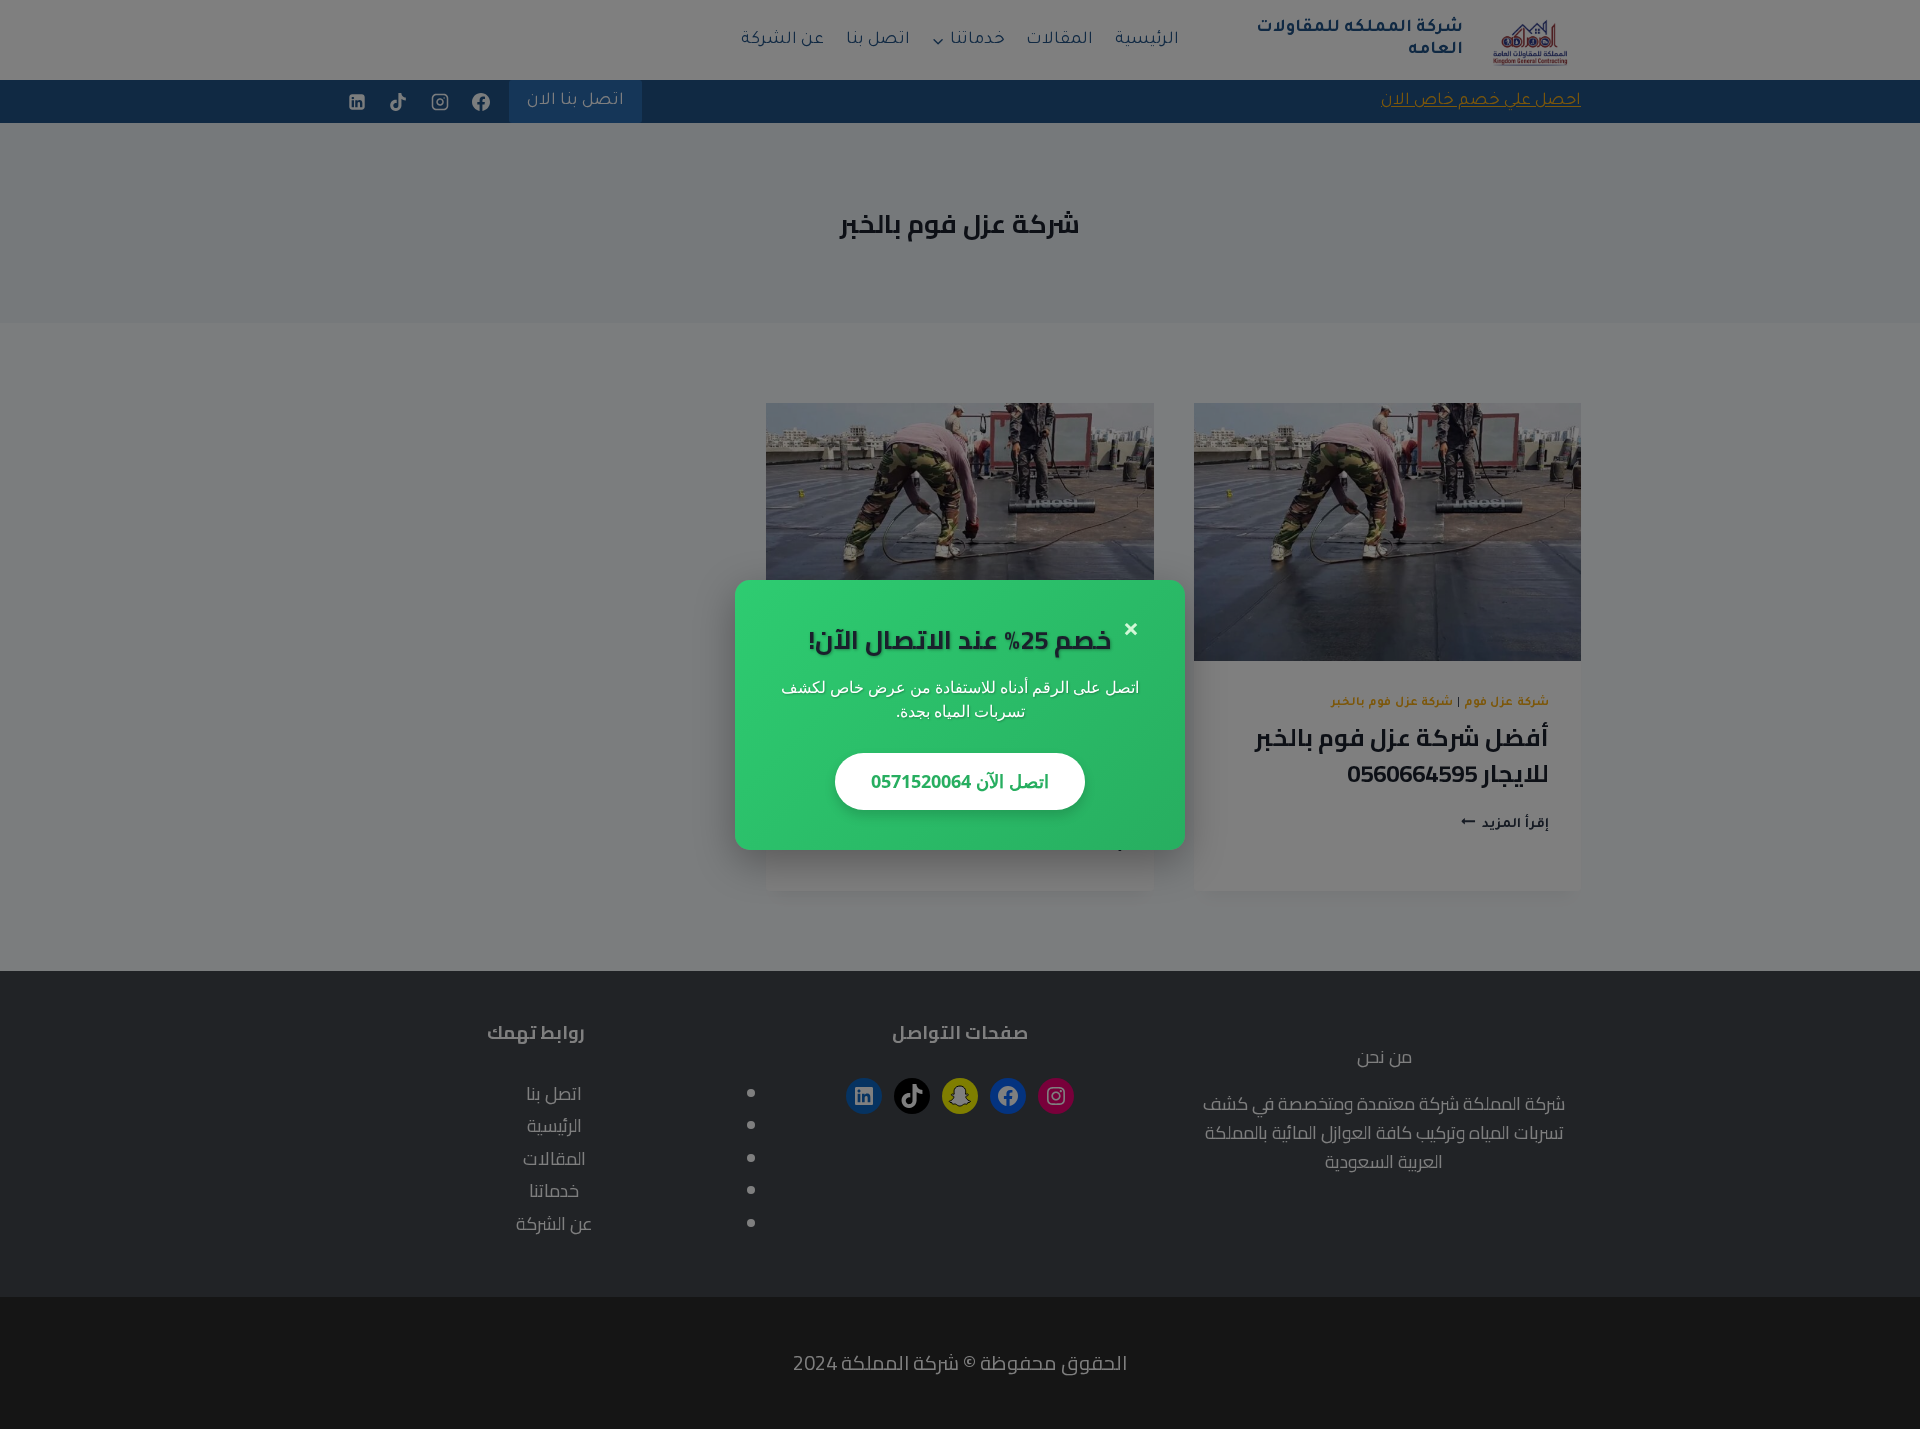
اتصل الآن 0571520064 (960, 781)
